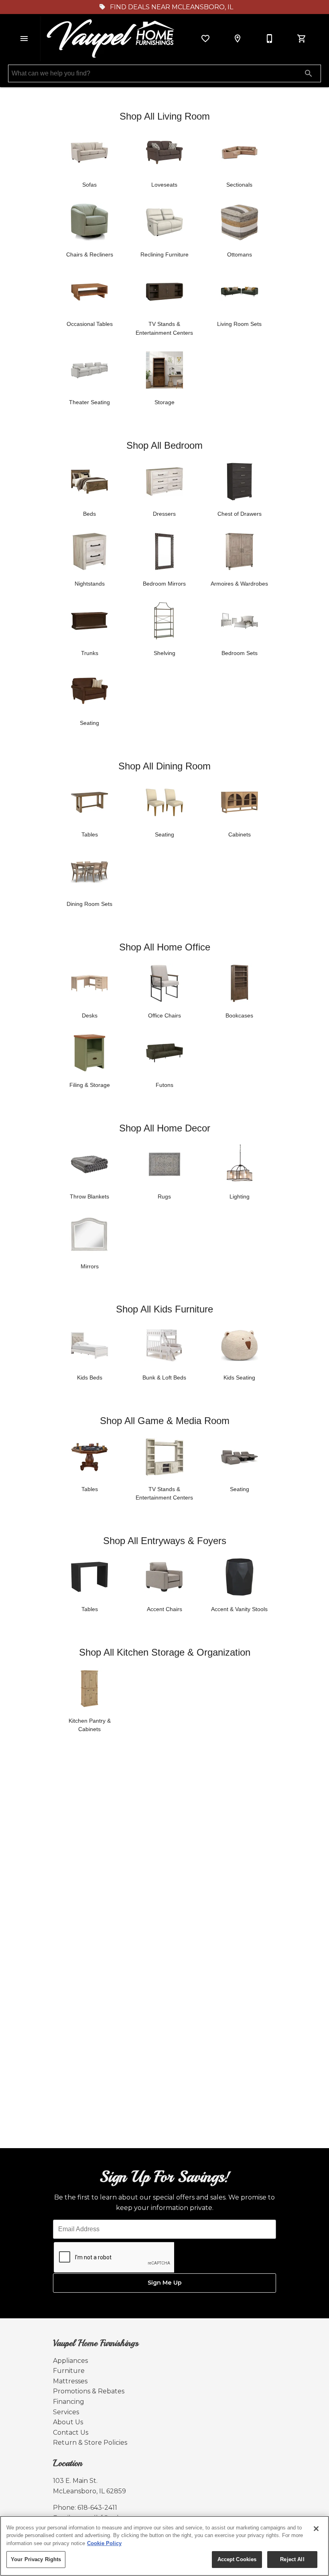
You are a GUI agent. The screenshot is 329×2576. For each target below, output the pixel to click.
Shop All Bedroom (164, 445)
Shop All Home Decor (165, 1128)
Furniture (69, 2371)
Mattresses (70, 2381)
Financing (69, 2402)
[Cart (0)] (302, 39)
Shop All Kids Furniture (164, 1309)
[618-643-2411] (270, 39)
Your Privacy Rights (36, 2559)
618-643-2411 (97, 2508)
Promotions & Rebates (89, 2391)
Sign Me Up (165, 2283)
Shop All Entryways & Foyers (165, 1541)
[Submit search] (309, 73)
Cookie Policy (104, 2543)
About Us (68, 2422)
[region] (164, 2546)
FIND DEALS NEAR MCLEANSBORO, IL (171, 7)
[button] (24, 39)
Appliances (70, 2361)
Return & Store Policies (90, 2443)
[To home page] (112, 39)
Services (66, 2412)
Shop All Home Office (165, 947)
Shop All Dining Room (164, 766)
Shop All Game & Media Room (165, 1421)
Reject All (292, 2559)
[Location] (238, 39)
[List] (205, 39)
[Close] (316, 2529)
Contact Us (71, 2433)
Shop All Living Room (165, 116)
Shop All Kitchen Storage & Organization (165, 1652)
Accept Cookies (237, 2559)
